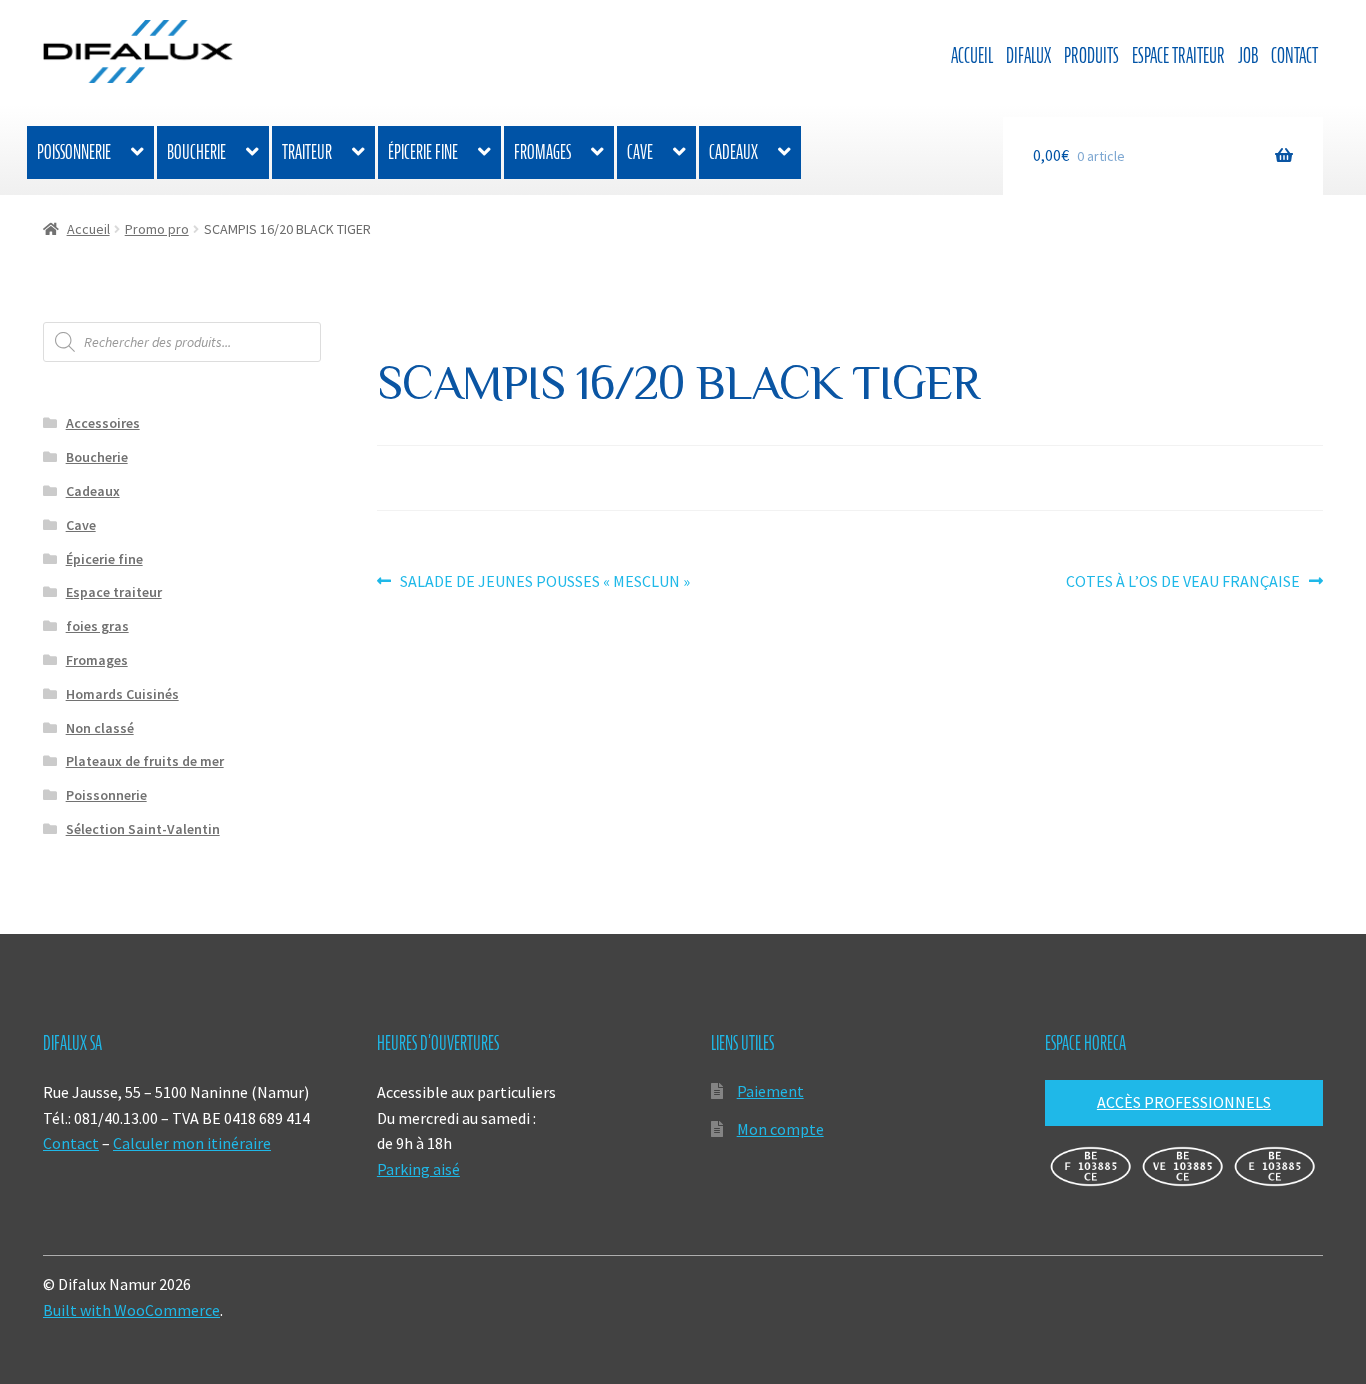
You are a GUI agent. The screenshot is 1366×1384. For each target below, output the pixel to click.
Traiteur (307, 152)
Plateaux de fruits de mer (145, 761)
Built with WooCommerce (131, 1310)
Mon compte (780, 1129)
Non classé (100, 728)
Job (1248, 55)
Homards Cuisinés (122, 694)
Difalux (1028, 55)
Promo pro (157, 229)
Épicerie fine (423, 152)
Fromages (542, 152)
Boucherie (196, 152)
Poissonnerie (74, 152)
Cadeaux (733, 152)
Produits (1091, 55)
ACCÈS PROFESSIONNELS (1184, 1102)
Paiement (770, 1091)
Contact (1294, 55)
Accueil (972, 55)
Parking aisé (418, 1169)
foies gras (97, 626)
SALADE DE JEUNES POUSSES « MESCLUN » (544, 582)
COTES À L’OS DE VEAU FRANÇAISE (1183, 582)
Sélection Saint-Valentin (143, 829)
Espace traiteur (1178, 55)
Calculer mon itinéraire (192, 1143)
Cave (640, 152)
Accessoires (103, 423)
